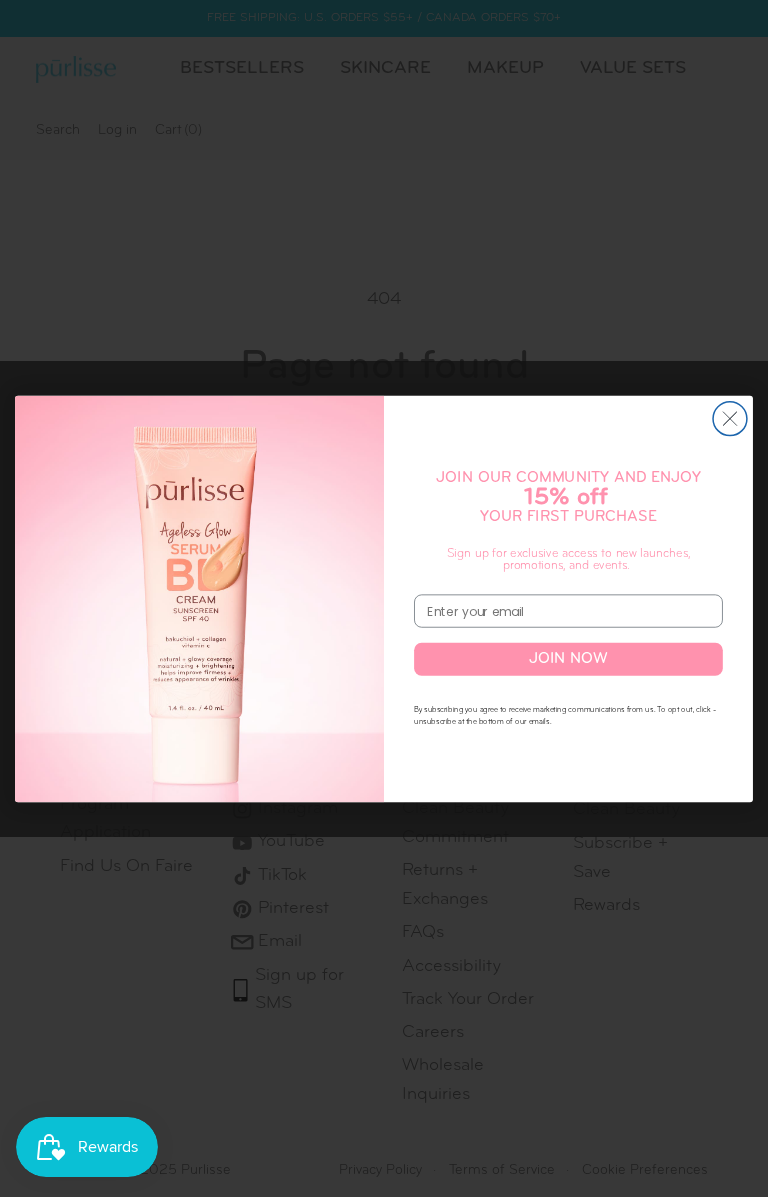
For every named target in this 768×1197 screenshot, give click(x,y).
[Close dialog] (730, 418)
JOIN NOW (569, 658)
